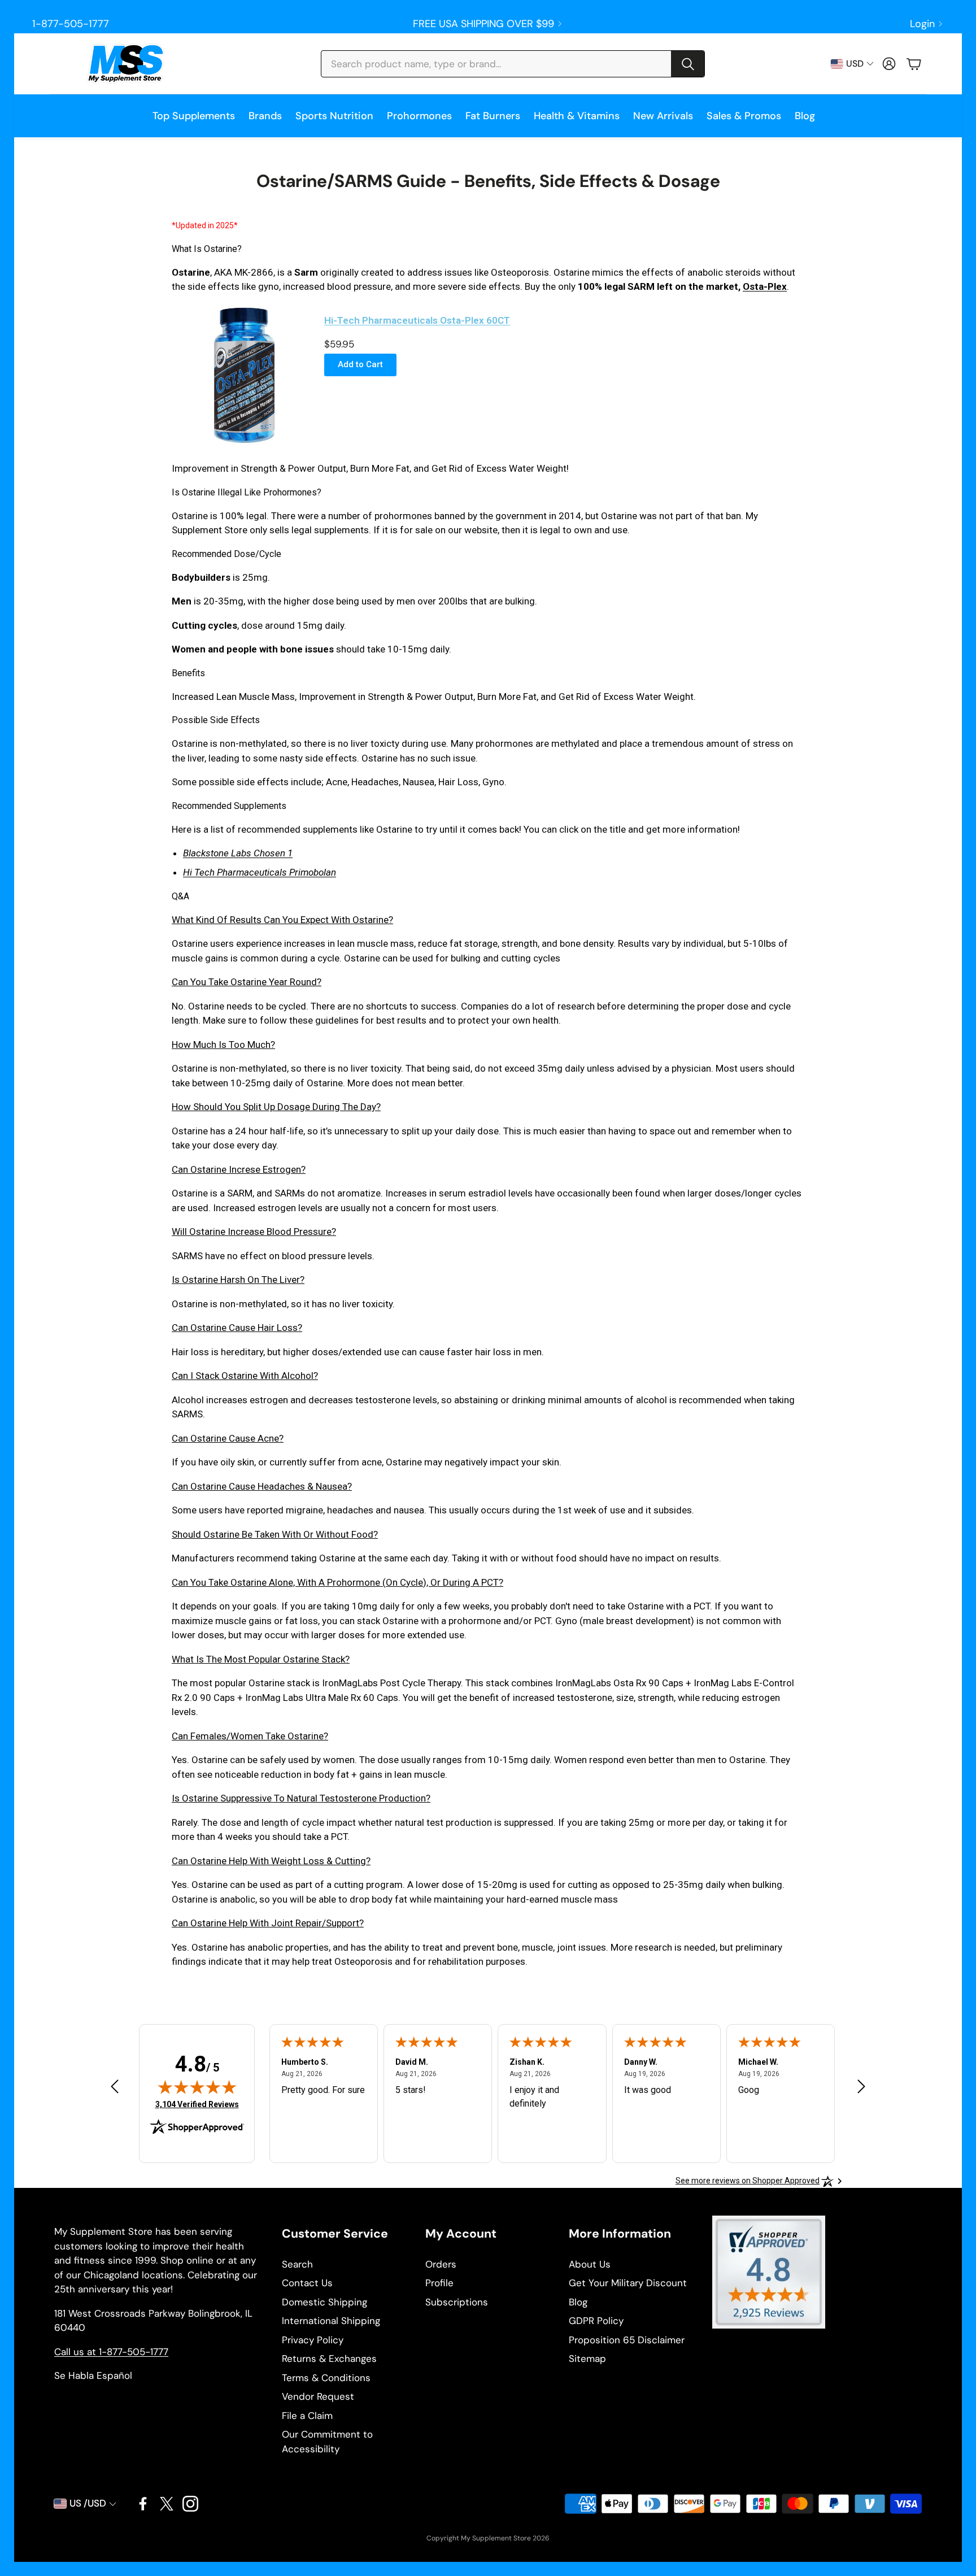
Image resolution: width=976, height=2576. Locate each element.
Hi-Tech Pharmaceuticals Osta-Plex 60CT (417, 320)
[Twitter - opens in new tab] (167, 2504)
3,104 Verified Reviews (197, 2104)
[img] (197, 2087)
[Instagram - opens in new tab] (190, 2504)
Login (922, 24)
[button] (513, 64)
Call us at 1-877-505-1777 (111, 2352)
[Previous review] (115, 2086)
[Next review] (861, 2086)
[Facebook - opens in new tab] (143, 2504)
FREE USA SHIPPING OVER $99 (483, 24)
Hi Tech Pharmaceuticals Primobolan (260, 872)
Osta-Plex (765, 286)
